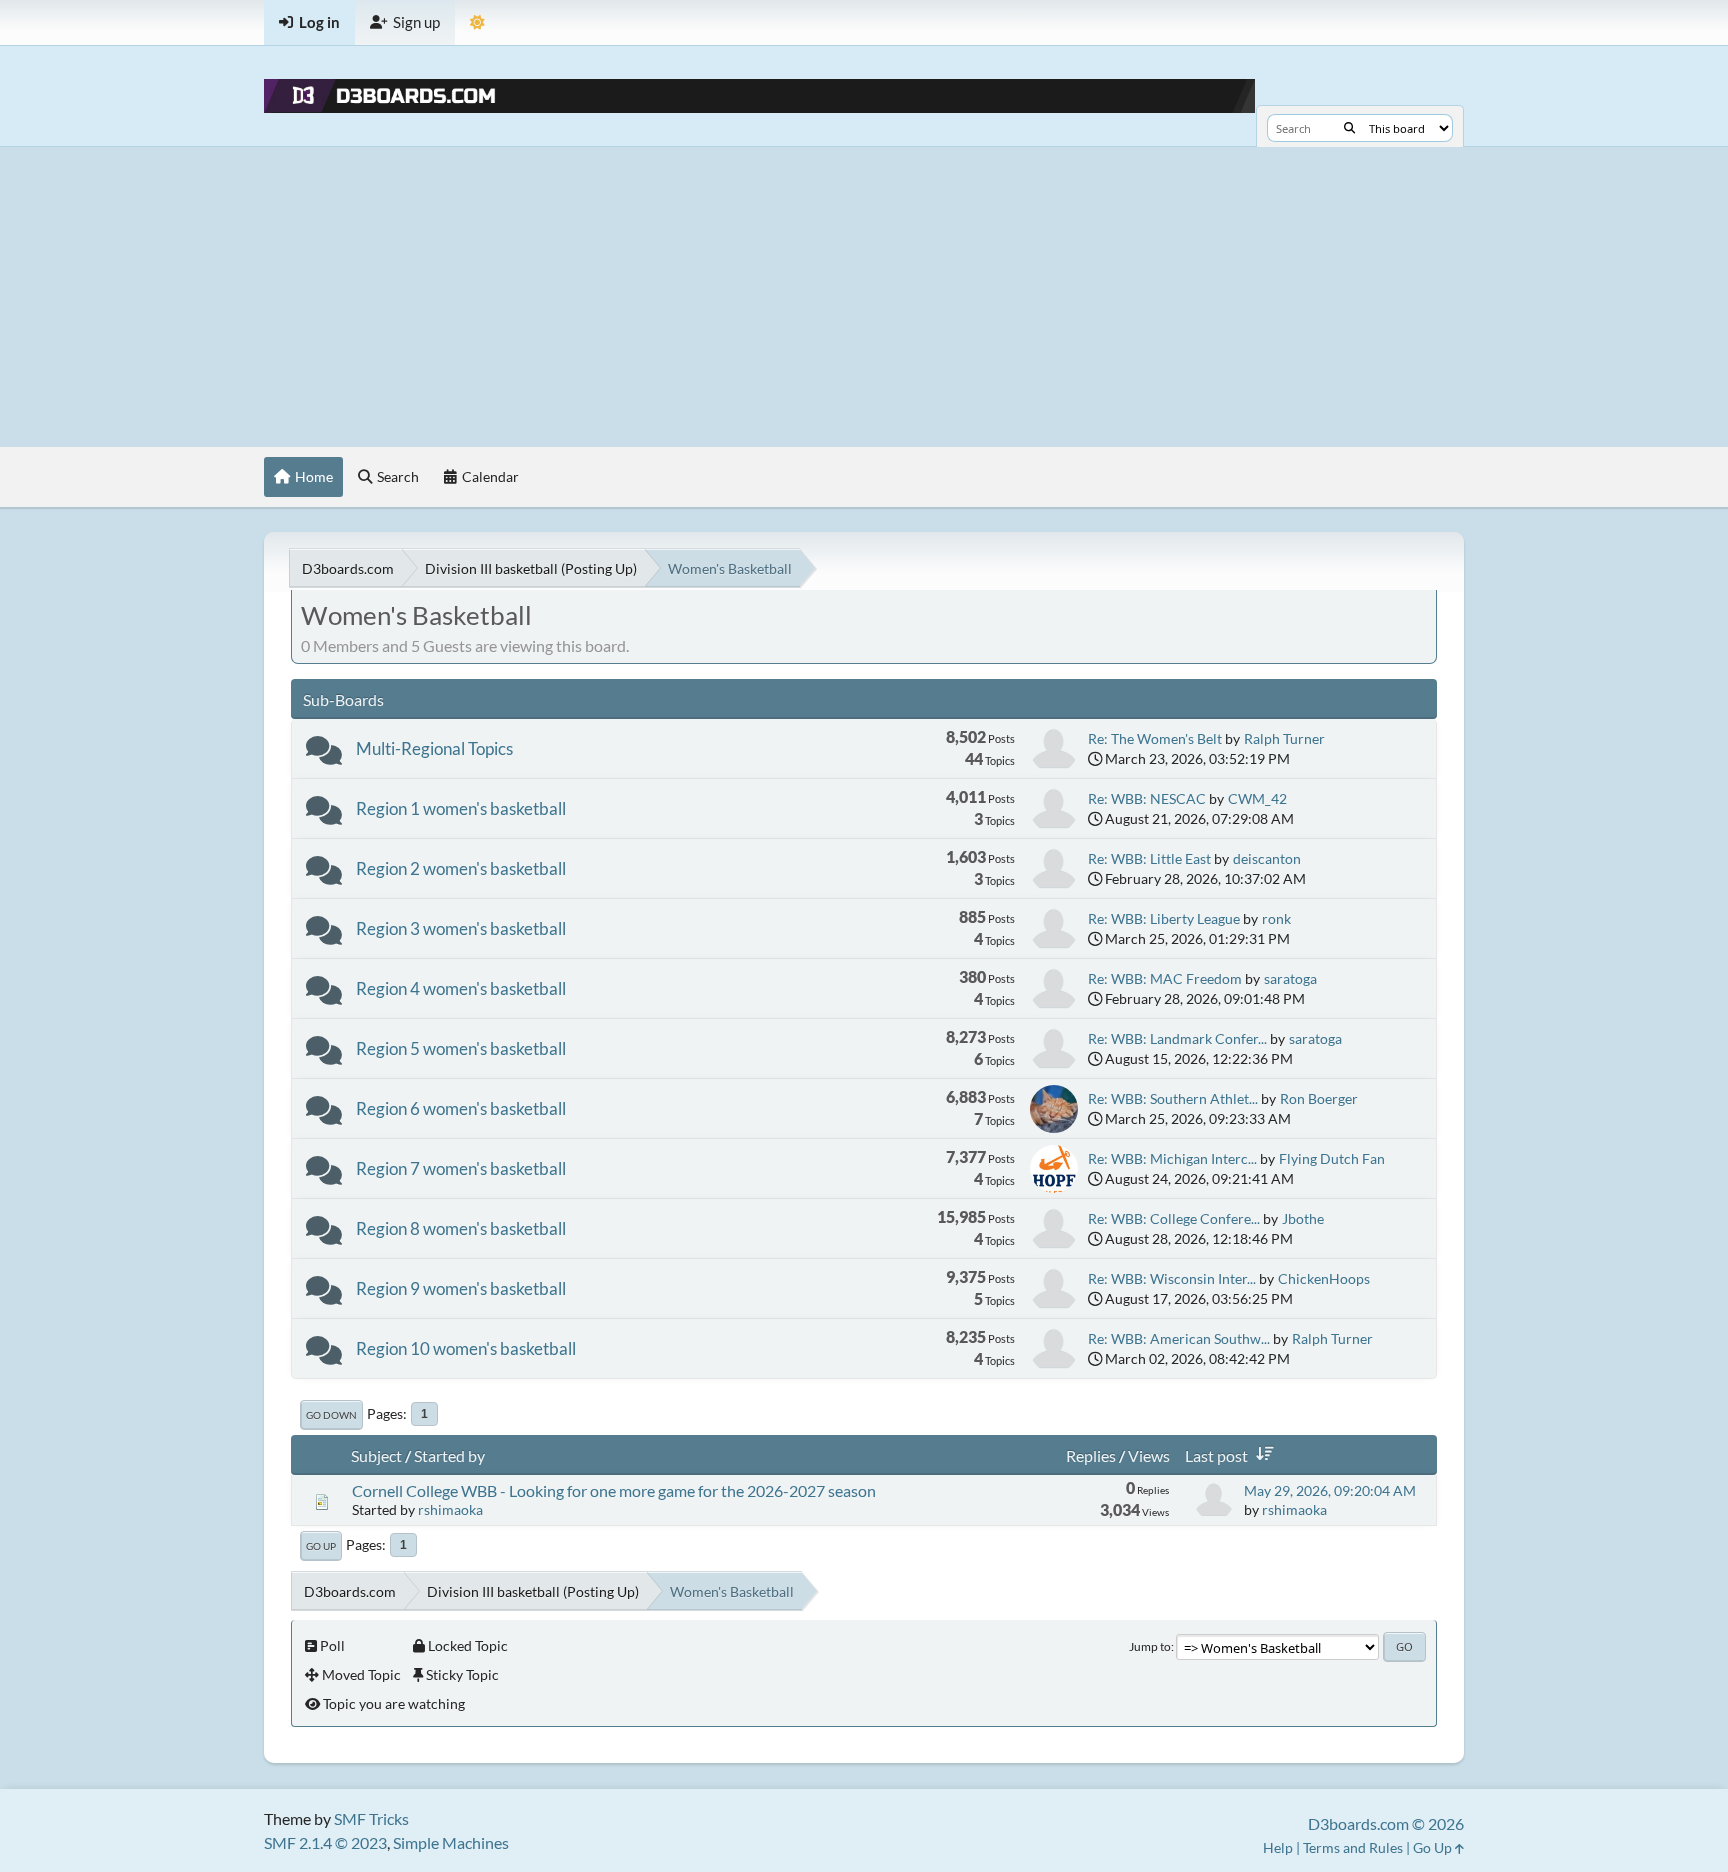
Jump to (1150, 1646)
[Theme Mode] (477, 22)
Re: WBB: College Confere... (1174, 1218)
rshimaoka (450, 1509)
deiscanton (1267, 858)
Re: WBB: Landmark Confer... (1177, 1038)
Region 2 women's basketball (461, 868)
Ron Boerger (1319, 1098)
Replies (1091, 1455)
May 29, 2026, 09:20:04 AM (1330, 1490)
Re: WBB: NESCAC (1147, 798)
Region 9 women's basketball (461, 1288)
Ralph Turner (1284, 738)
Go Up (321, 1546)
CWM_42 (1257, 798)
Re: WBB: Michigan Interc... (1172, 1158)
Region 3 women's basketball (461, 928)
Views (1149, 1455)
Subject (376, 1455)
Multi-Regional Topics (434, 748)
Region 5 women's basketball (461, 1048)
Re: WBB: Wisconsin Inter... (1172, 1278)
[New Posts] (324, 754)
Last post (1216, 1455)
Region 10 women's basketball (466, 1348)
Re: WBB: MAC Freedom (1165, 978)
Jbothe (1303, 1218)
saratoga (1290, 978)
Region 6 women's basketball (461, 1108)
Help (1278, 1847)
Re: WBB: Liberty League (1164, 918)
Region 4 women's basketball (461, 988)
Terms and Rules (1353, 1847)
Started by (449, 1455)
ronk (1276, 918)
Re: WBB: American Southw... (1179, 1338)
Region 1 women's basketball (461, 808)
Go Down (331, 1415)
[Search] (1349, 128)
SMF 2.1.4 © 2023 (325, 1842)
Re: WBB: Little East (1149, 858)
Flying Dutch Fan (1332, 1158)
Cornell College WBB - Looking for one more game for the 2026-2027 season (614, 1490)
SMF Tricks (371, 1818)
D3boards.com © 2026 (1386, 1823)
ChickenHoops (1324, 1278)
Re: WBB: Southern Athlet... (1173, 1098)
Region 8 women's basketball (461, 1228)
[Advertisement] (864, 297)
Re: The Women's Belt (1155, 738)
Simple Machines (451, 1842)
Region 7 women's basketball (461, 1168)
